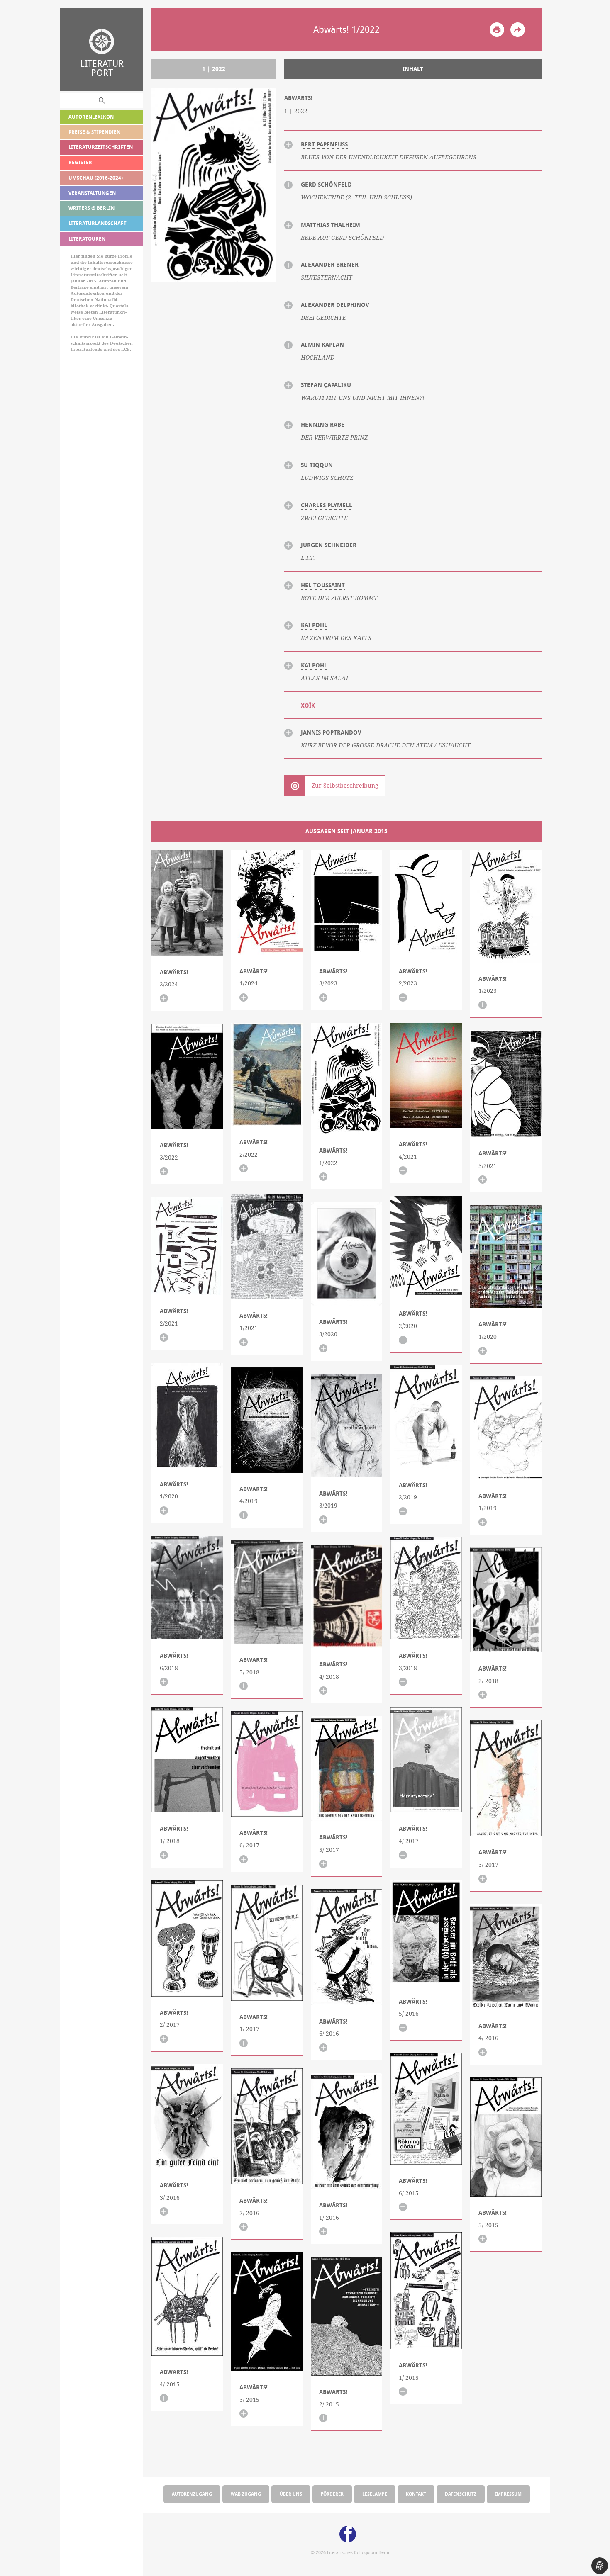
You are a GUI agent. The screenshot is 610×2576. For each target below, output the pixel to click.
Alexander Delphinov (335, 305)
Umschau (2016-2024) (96, 178)
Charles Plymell (327, 505)
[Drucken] (497, 30)
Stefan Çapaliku (326, 385)
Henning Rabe (323, 425)
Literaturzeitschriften (101, 147)
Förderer (332, 2494)
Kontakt (416, 2494)
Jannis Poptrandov (331, 732)
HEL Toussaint (323, 585)
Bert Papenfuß (324, 144)
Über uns (291, 2494)
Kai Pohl (314, 625)
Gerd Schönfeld (326, 185)
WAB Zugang (246, 2494)
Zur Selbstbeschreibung (345, 786)
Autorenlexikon (91, 117)
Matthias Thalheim (331, 225)
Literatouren (87, 239)
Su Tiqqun (317, 465)
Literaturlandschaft (98, 223)
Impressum (508, 2494)
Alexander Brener (330, 265)
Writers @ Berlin (91, 208)
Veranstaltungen (92, 193)
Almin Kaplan (322, 345)
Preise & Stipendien (94, 132)
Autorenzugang (192, 2494)
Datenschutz (461, 2494)
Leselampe (375, 2494)
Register (80, 162)
